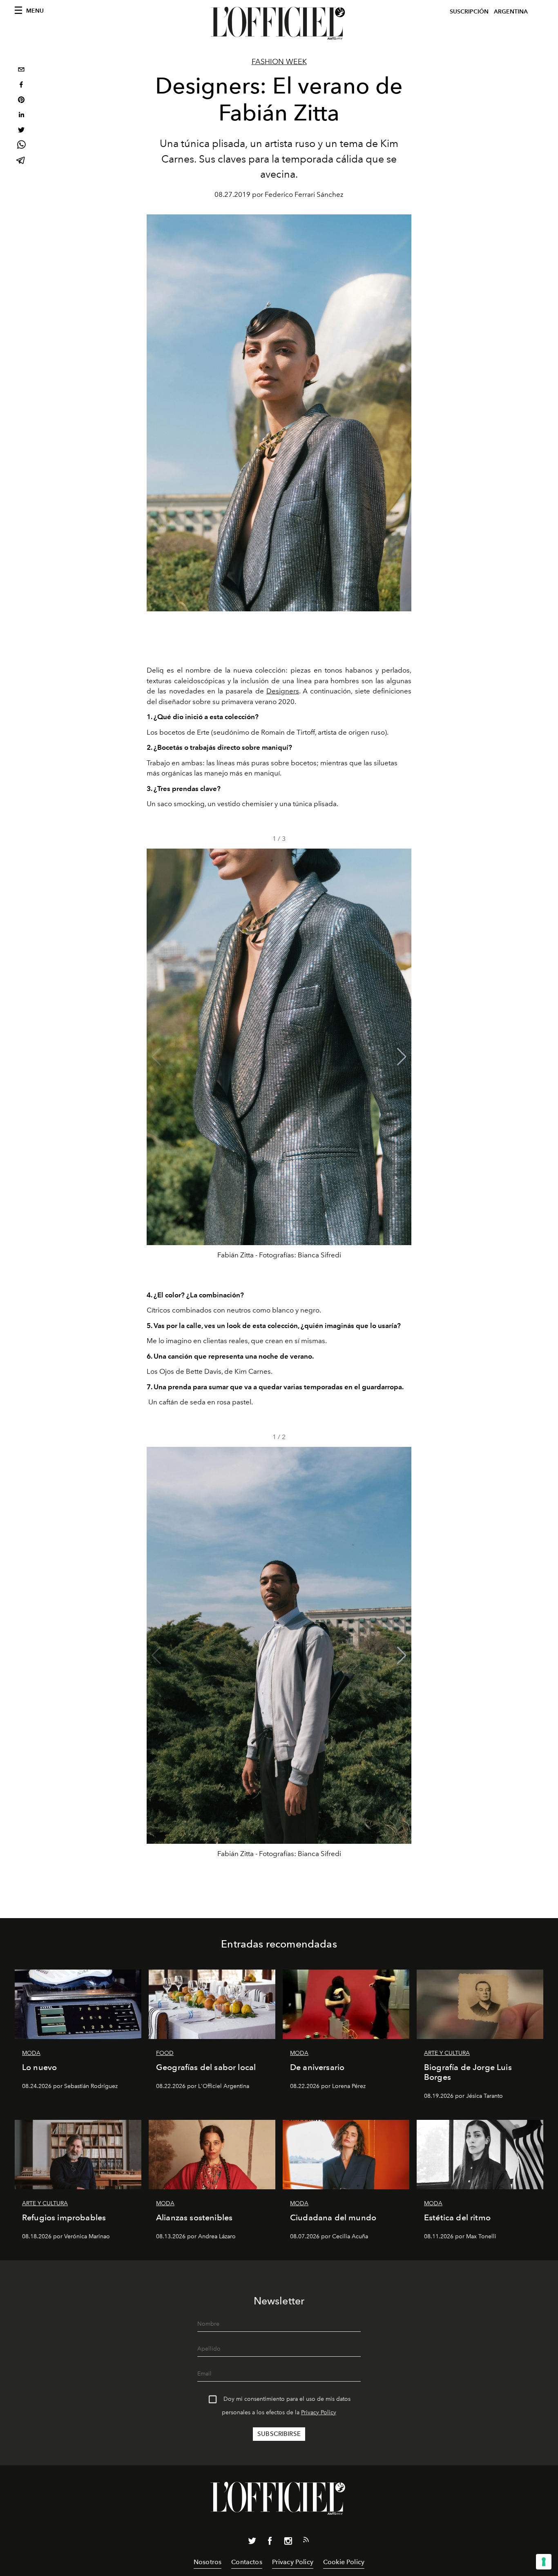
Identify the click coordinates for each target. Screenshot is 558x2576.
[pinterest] (21, 101)
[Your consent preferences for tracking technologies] (544, 2562)
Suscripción (469, 12)
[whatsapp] (21, 146)
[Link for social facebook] (270, 2543)
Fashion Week (279, 62)
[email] (21, 70)
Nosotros (208, 2562)
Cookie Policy (344, 2562)
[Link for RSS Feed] (306, 2541)
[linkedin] (21, 116)
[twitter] (21, 131)
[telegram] (21, 161)
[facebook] (21, 86)
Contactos (247, 2562)
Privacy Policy (319, 2412)
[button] (402, 1057)
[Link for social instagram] (288, 2543)
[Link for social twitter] (252, 2543)
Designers (283, 691)
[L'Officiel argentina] (279, 23)
